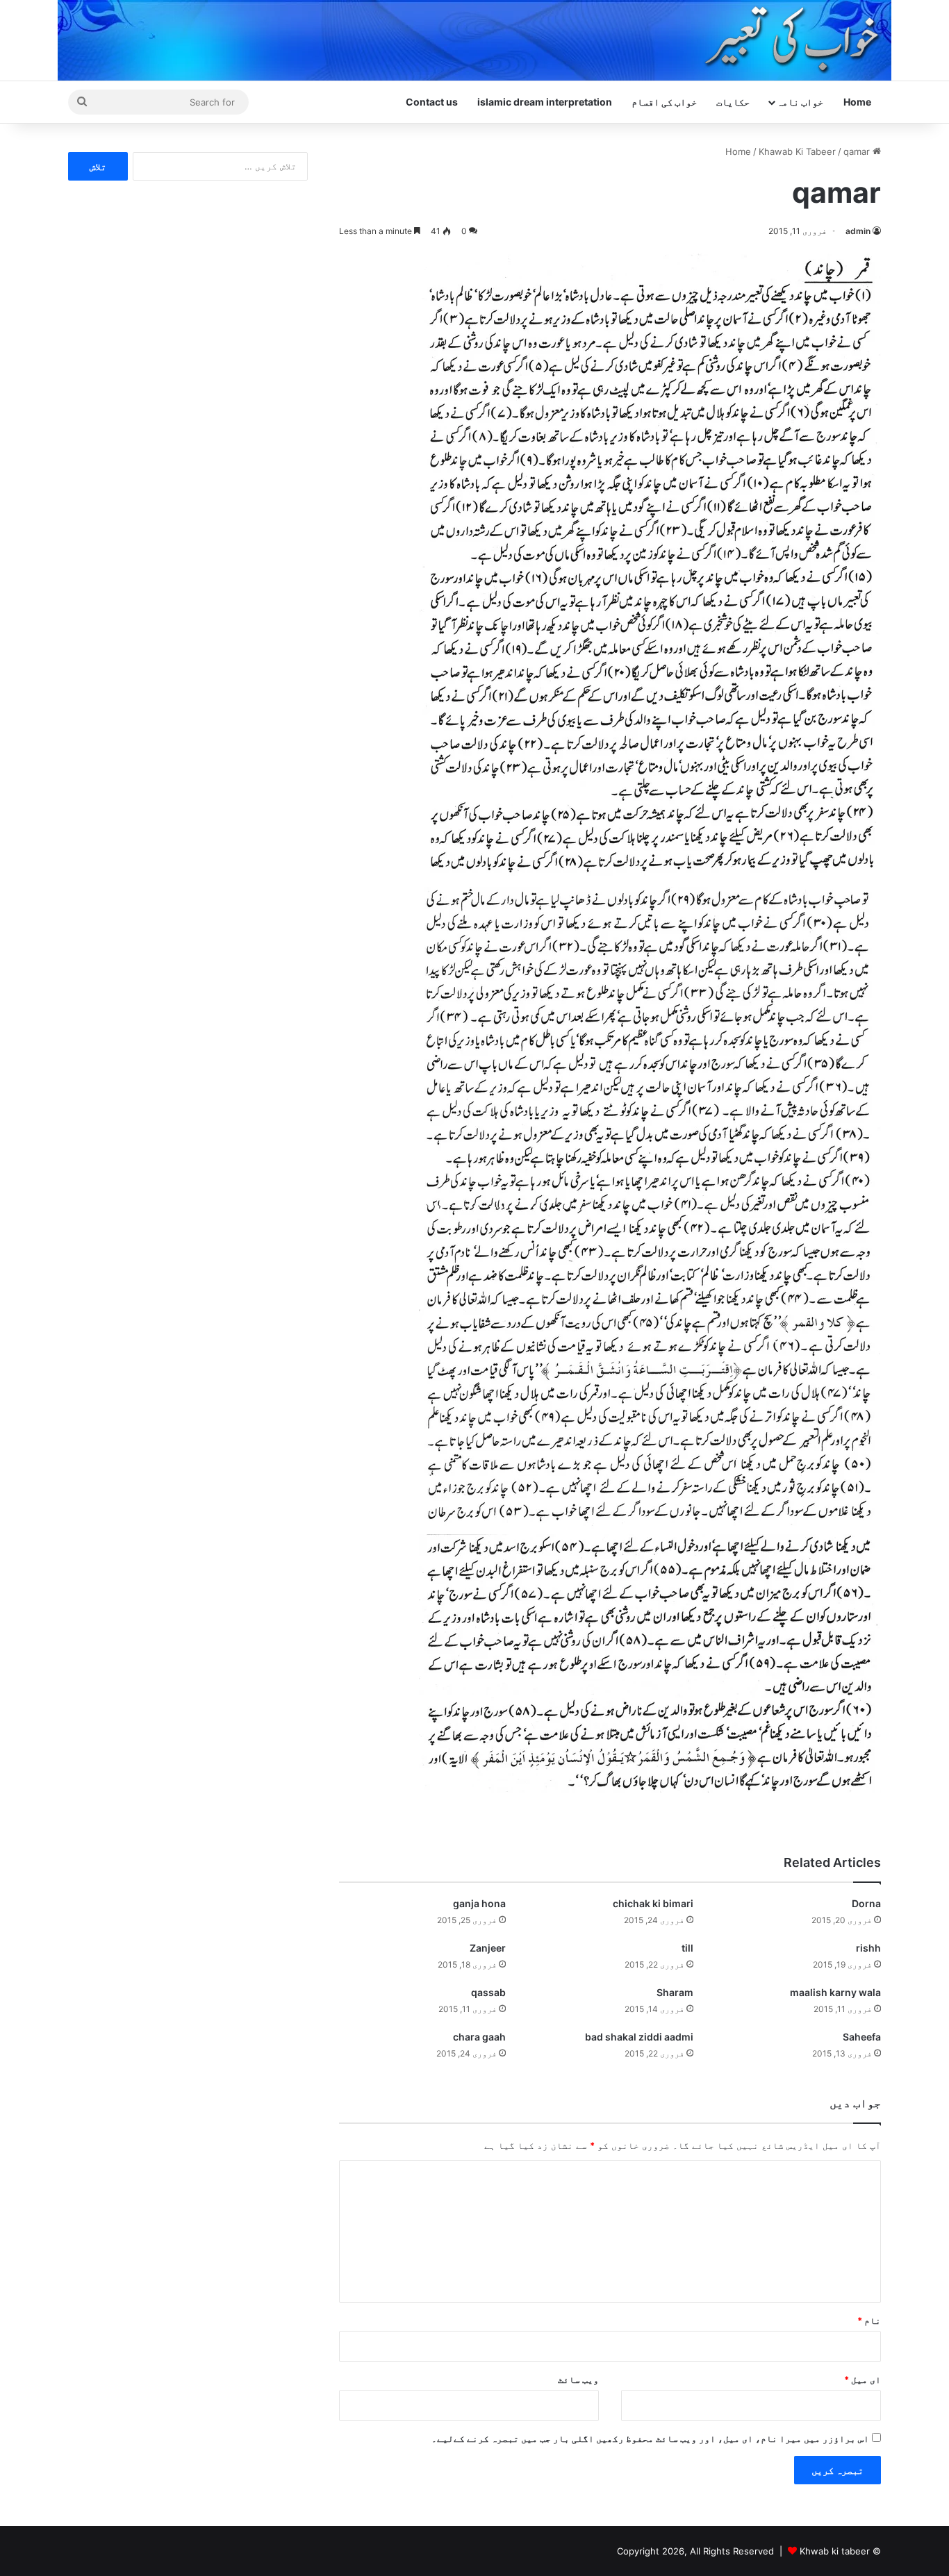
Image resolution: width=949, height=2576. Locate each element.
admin (858, 231)
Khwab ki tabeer (835, 2551)
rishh (868, 1948)
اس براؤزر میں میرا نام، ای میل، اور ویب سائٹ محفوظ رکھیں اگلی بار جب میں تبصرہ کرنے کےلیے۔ (650, 2438)
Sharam (675, 1992)
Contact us (432, 102)
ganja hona (479, 1903)
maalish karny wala (835, 1992)
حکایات (733, 102)
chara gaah (479, 2037)
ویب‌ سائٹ (578, 2379)
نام (869, 2320)
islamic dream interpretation (545, 102)
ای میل (863, 2379)
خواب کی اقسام (664, 102)
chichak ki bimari (653, 1903)
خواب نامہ (800, 102)
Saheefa (862, 2037)
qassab (488, 1992)
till (687, 1948)
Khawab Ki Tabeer (797, 151)
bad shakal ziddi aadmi (639, 2037)
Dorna (866, 1903)
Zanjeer (488, 1948)
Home (857, 102)
